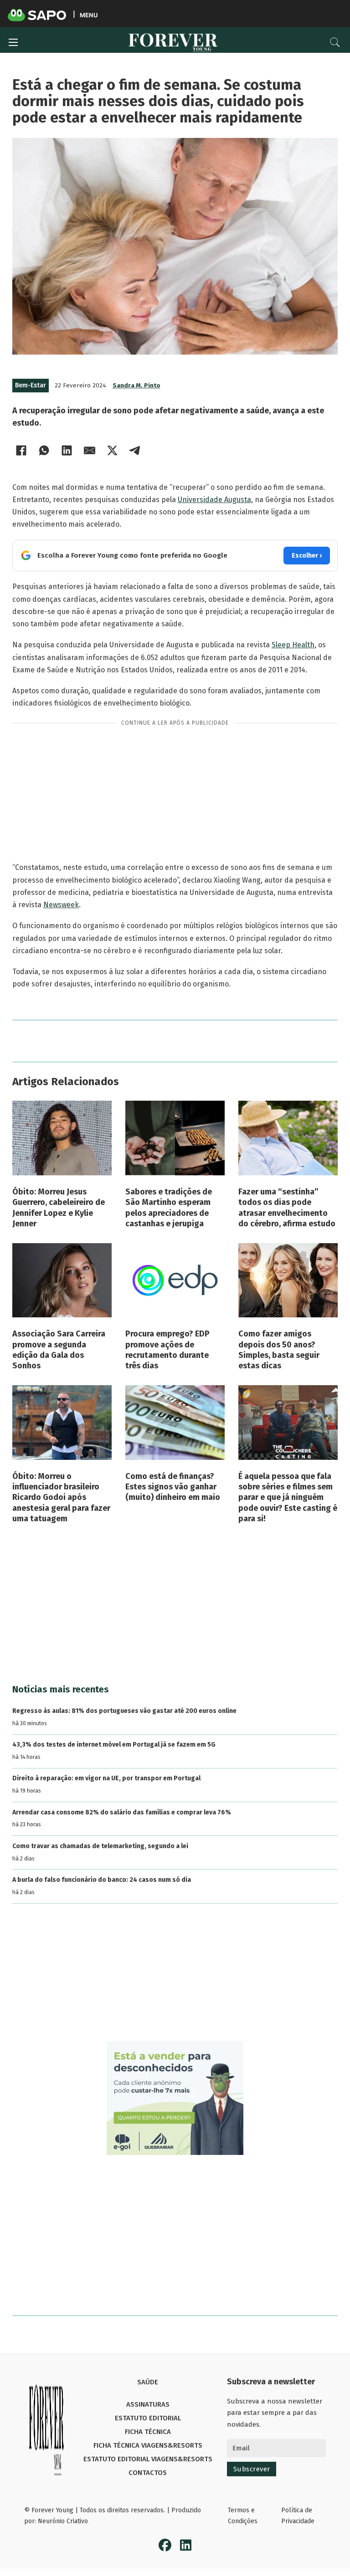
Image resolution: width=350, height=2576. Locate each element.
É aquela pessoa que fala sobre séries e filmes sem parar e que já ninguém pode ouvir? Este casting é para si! (288, 1498)
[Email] (90, 450)
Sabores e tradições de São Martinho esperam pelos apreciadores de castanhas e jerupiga (169, 1208)
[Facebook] (21, 450)
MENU (89, 15)
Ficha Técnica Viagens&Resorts (148, 2445)
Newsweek (61, 905)
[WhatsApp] (44, 450)
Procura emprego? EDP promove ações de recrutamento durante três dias (167, 1350)
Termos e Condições (243, 2516)
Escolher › (307, 556)
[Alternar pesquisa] (335, 42)
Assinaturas (148, 2404)
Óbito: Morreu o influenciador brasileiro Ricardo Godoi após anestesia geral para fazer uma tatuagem (61, 1498)
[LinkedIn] (67, 450)
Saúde (148, 2382)
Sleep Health (293, 645)
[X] (113, 450)
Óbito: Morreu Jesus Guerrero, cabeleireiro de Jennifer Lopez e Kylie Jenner (59, 1208)
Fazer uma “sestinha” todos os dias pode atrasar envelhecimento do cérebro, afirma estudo (287, 1208)
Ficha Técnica (148, 2432)
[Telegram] (135, 450)
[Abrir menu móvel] (13, 42)
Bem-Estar (31, 385)
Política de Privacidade (298, 2516)
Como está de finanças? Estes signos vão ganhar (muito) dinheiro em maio (173, 1487)
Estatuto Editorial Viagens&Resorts (148, 2459)
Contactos (148, 2473)
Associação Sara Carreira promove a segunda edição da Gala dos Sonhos (59, 1350)
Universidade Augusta (214, 500)
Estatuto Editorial (148, 2418)
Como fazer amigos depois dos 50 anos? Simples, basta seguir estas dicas (279, 1350)
